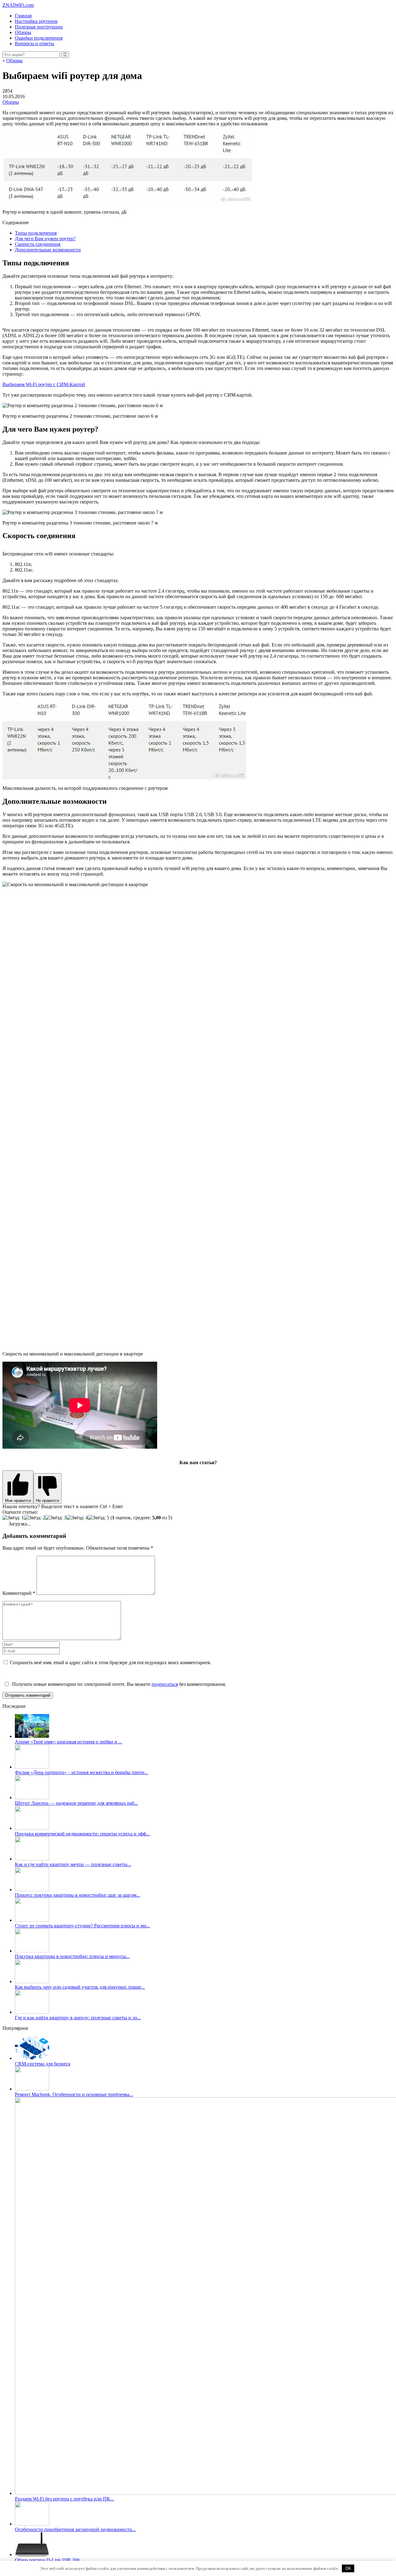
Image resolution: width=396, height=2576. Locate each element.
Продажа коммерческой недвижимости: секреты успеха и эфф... (82, 1834)
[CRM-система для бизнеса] (32, 2058)
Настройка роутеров (36, 21)
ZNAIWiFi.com (18, 5)
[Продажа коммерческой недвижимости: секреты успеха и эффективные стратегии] (32, 1828)
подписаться (165, 1684)
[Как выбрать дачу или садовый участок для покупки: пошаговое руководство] (32, 1981)
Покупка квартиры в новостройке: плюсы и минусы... (72, 1956)
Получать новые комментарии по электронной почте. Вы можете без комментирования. (118, 1684)
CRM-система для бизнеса (43, 2064)
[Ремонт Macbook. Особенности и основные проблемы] (32, 2089)
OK (348, 2568)
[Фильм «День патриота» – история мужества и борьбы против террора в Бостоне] (32, 1767)
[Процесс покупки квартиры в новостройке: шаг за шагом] (32, 1889)
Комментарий (19, 1593)
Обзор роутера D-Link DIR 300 (47, 2560)
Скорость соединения (38, 244)
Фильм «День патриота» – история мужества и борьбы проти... (82, 1772)
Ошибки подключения (39, 38)
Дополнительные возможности (48, 250)
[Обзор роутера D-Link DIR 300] (32, 2554)
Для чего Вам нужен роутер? (45, 239)
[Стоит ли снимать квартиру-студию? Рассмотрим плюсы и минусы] (32, 1920)
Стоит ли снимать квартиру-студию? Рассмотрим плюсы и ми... (82, 1926)
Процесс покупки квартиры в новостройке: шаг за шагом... (77, 1895)
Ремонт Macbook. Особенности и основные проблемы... (74, 2094)
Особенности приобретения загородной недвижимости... (75, 2529)
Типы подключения (36, 233)
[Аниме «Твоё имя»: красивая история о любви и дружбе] (32, 1736)
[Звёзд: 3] (56, 1518)
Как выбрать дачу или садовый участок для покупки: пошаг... (80, 1987)
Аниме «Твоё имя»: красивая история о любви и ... (69, 1742)
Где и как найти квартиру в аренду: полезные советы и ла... (78, 2018)
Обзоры (23, 32)
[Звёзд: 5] (99, 1518)
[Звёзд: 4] (77, 1518)
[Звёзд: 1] (13, 1518)
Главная (23, 16)
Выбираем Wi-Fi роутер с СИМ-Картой (44, 384)
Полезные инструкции (39, 27)
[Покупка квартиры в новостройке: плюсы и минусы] (32, 1951)
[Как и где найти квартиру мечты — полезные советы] (32, 1859)
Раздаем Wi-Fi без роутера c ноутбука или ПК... (64, 2499)
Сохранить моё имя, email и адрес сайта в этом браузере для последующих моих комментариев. (111, 1662)
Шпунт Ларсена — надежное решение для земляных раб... (76, 1803)
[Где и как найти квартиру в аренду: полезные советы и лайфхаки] (32, 2012)
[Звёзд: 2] (34, 1518)
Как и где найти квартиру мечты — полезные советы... (73, 1864)
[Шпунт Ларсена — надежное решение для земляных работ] (32, 1797)
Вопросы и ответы (34, 44)
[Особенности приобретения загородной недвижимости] (32, 2524)
